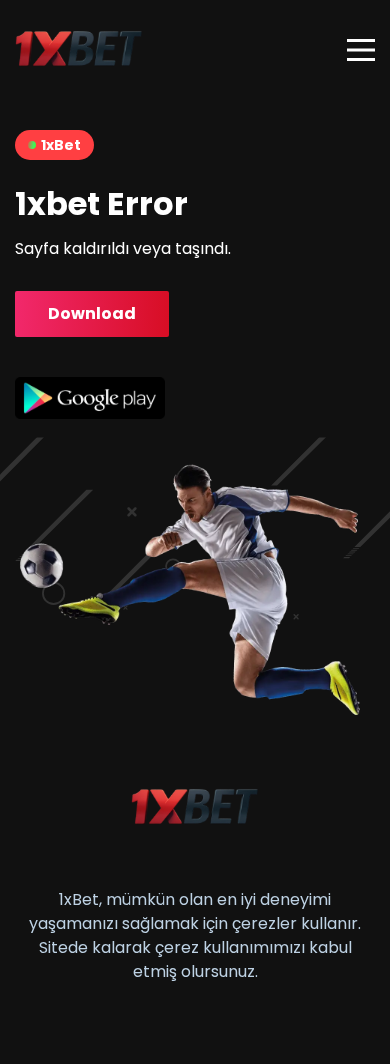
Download (92, 313)
